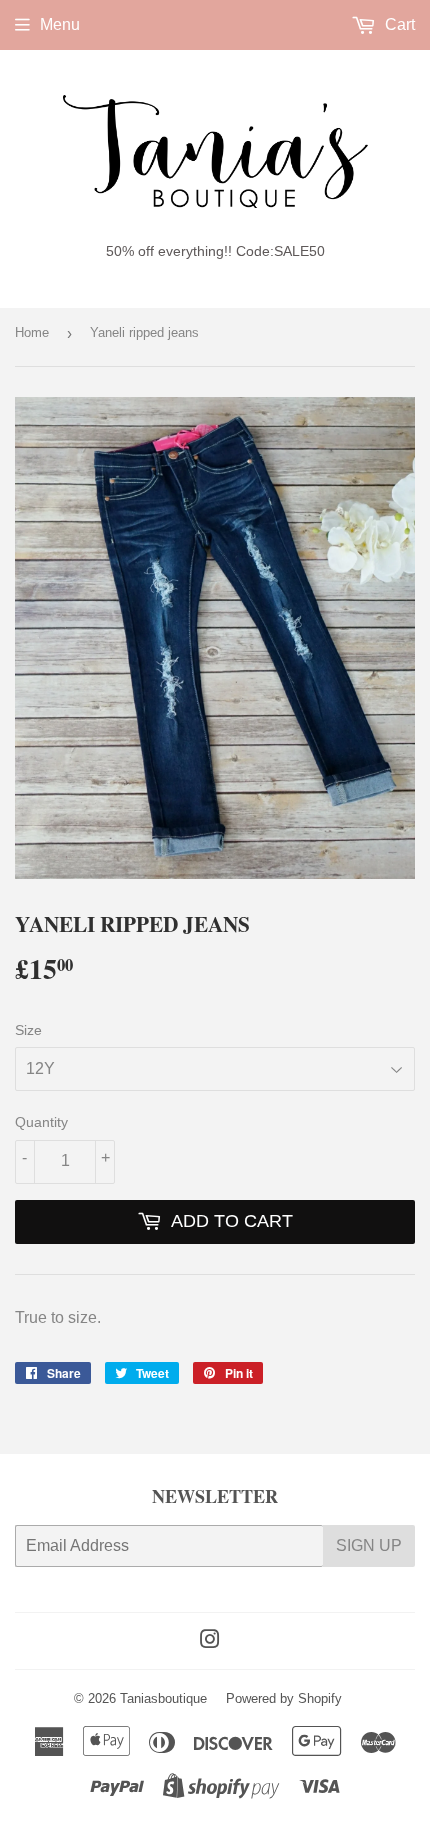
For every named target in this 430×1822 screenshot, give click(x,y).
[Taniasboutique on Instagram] (210, 1641)
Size (28, 1030)
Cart (398, 24)
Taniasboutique (163, 1698)
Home (32, 332)
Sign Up (369, 1545)
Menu (60, 24)
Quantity (41, 1122)
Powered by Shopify (284, 1698)
